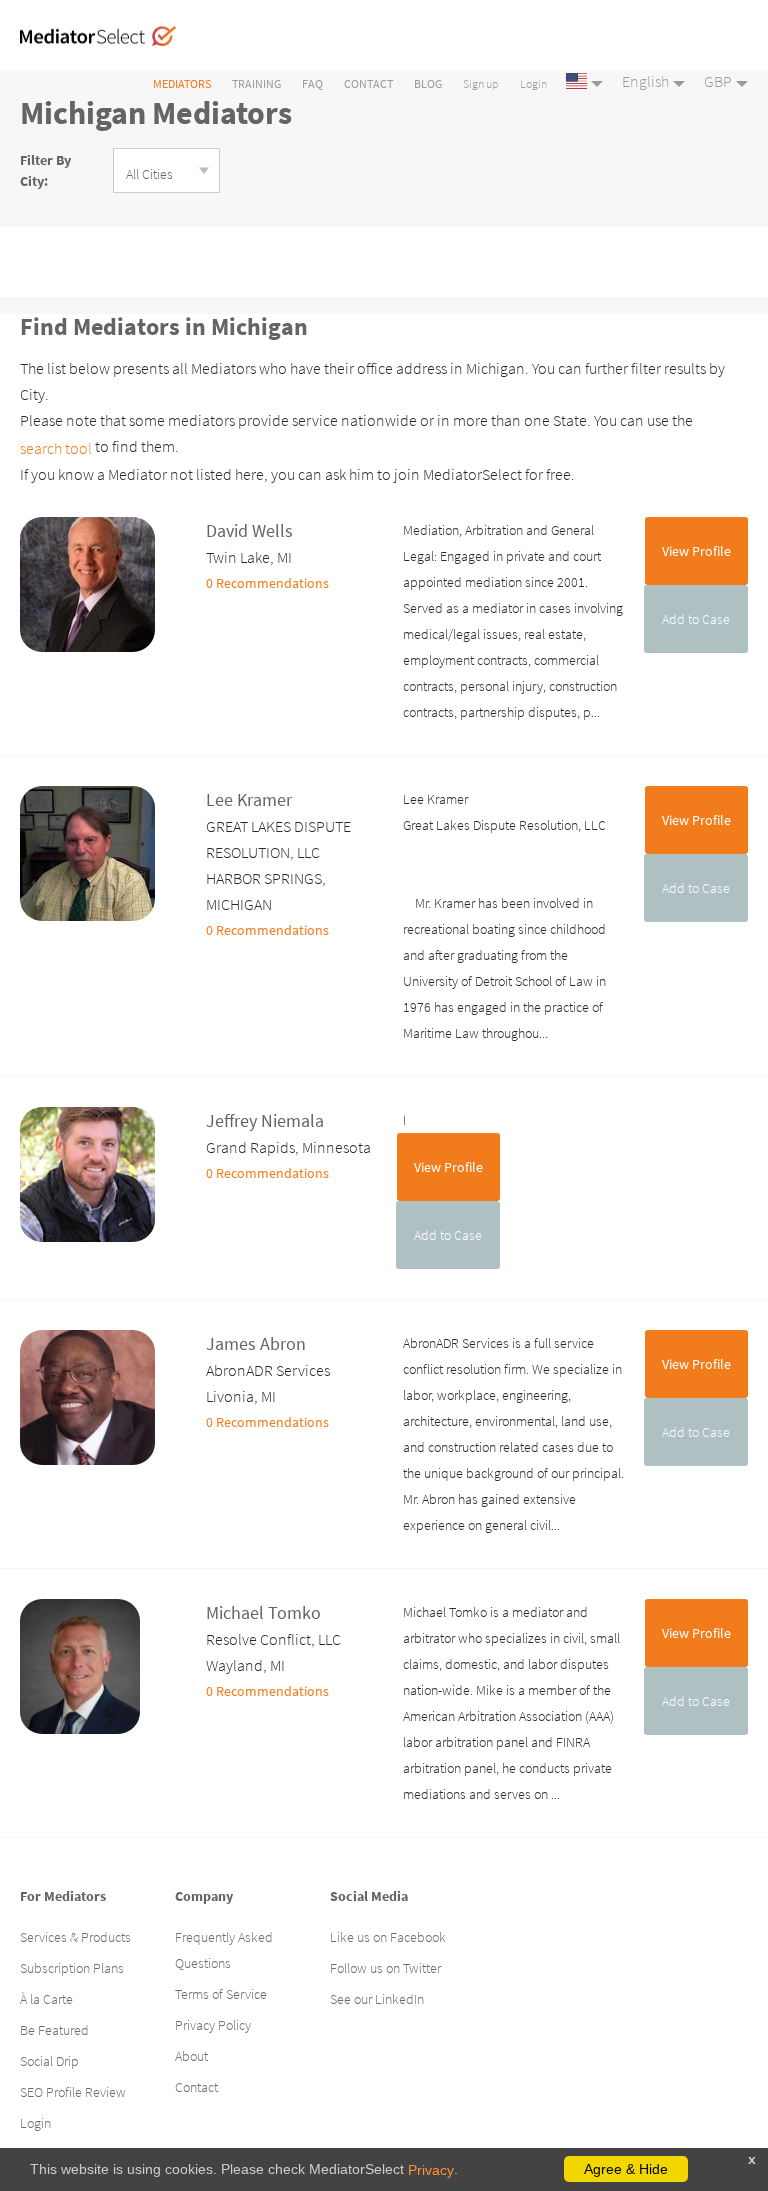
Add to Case (696, 619)
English (645, 81)
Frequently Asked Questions (224, 1950)
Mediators (182, 83)
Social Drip (49, 2061)
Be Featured (54, 2030)
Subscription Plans (72, 1968)
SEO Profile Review (73, 2092)
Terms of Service (221, 1994)
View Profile (696, 551)
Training (256, 83)
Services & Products (75, 1937)
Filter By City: (45, 170)
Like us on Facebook (388, 1937)
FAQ (312, 83)
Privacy (431, 2170)
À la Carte (46, 1999)
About (191, 2056)
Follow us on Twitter (385, 1968)
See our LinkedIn (377, 1999)
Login (533, 83)
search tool (56, 448)
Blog (428, 83)
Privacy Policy (213, 2025)
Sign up (481, 83)
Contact (368, 83)
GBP (718, 81)
